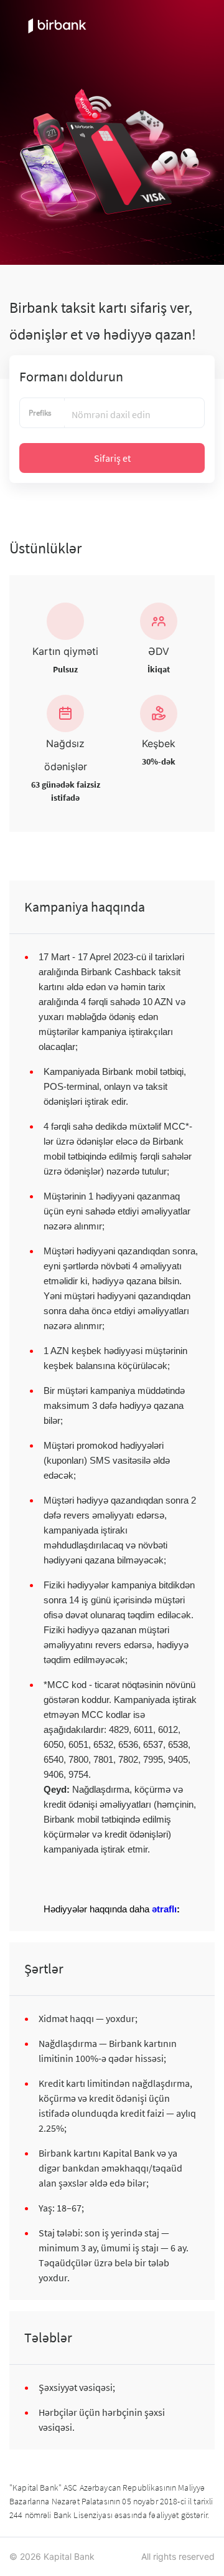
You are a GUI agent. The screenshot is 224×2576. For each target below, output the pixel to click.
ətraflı (164, 1909)
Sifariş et (112, 458)
